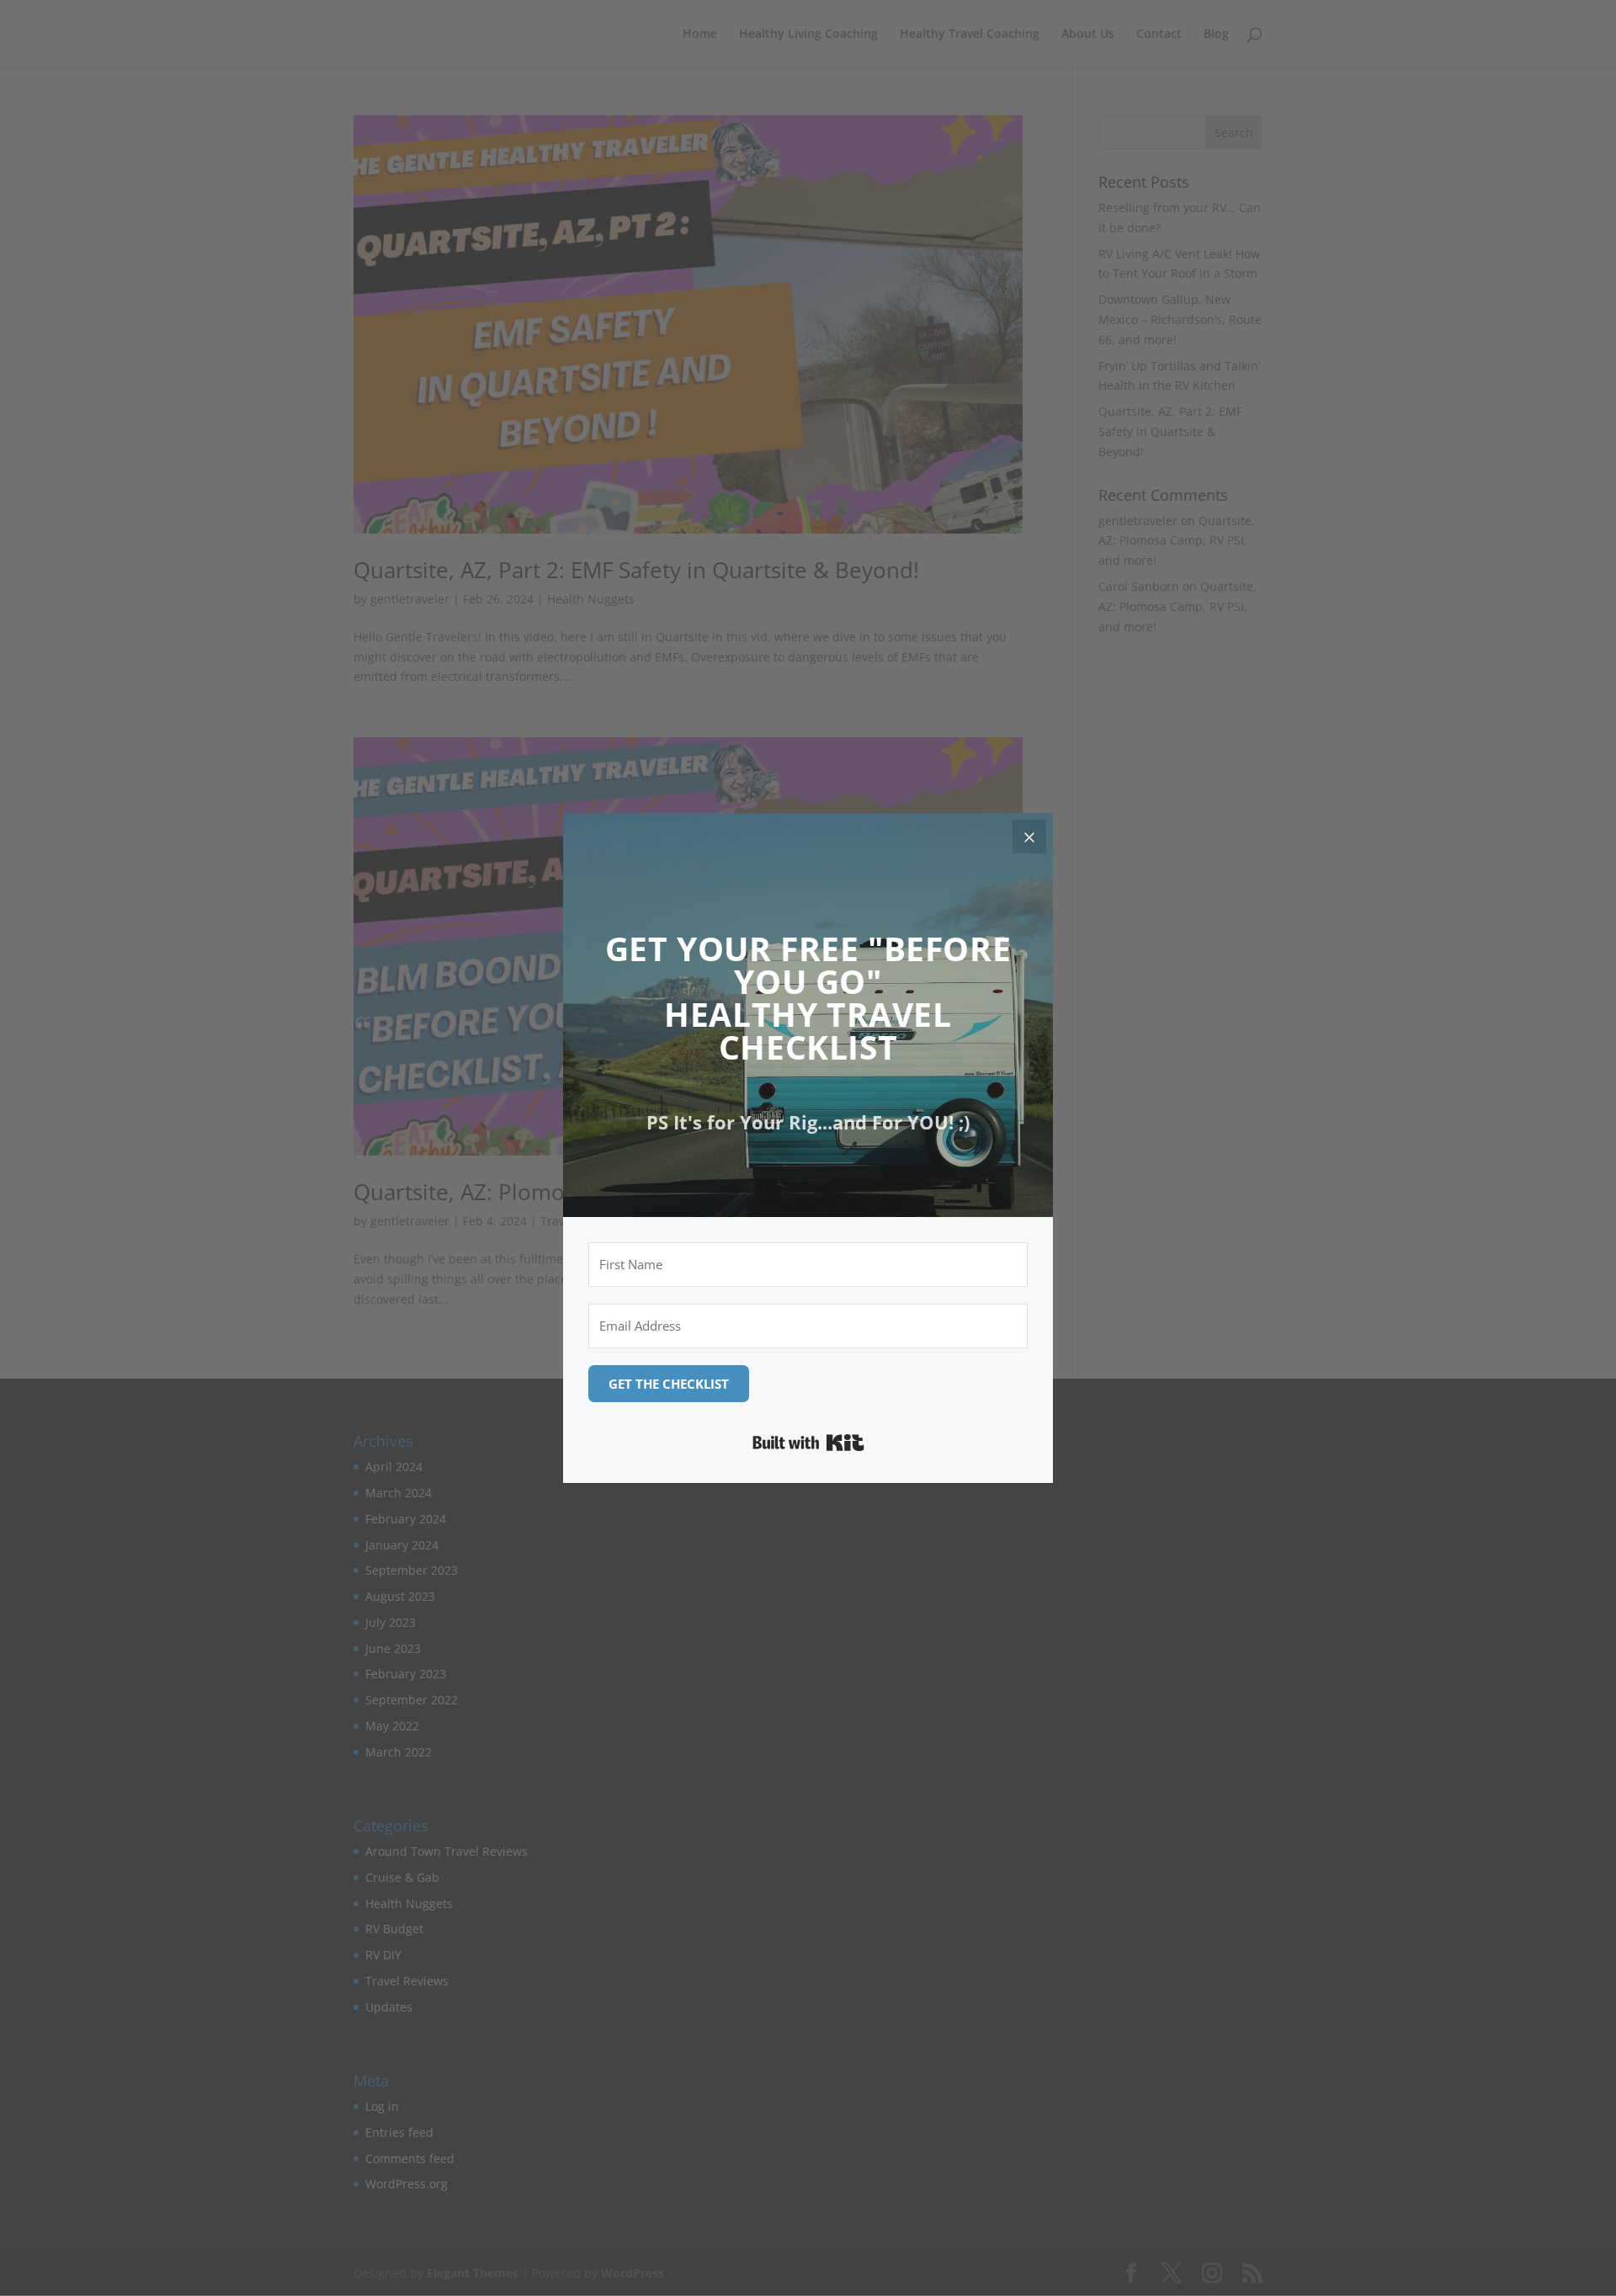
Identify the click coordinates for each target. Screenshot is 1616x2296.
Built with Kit (808, 1443)
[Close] (1029, 837)
